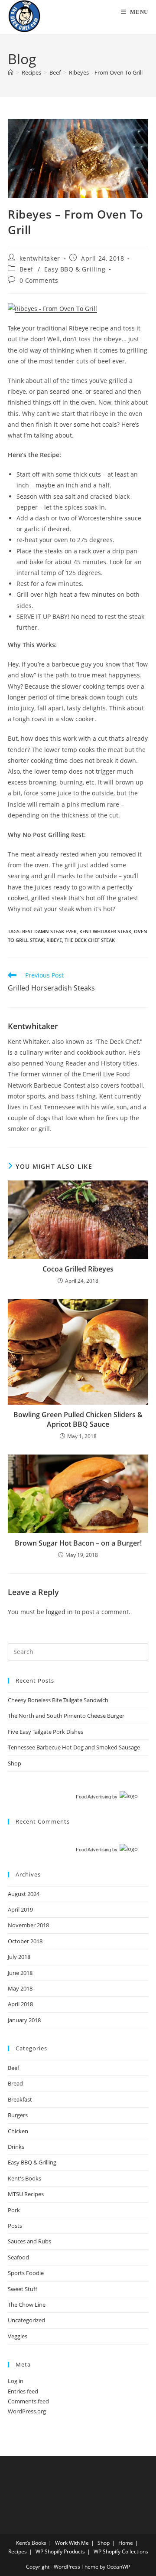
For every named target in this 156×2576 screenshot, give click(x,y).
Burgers (18, 2115)
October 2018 (25, 1941)
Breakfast (20, 2099)
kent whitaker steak (105, 931)
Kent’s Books (31, 2543)
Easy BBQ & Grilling (75, 269)
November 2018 (28, 1925)
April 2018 (20, 2004)
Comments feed (28, 2401)
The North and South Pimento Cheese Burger (66, 1716)
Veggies (18, 2336)
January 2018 (24, 2020)
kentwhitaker (40, 258)
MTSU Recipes (26, 2194)
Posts (15, 2226)
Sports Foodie (26, 2273)
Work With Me (72, 2543)
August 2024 (24, 1894)
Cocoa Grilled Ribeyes (78, 1269)
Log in (16, 2381)
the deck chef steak (90, 940)
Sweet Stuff (23, 2289)
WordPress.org (27, 2411)
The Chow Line (27, 2305)
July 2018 (19, 1957)
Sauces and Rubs (29, 2241)
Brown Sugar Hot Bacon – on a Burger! (78, 1543)
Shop (15, 1763)
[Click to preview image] (52, 308)
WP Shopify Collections (121, 2551)
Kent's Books (24, 2178)
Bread (15, 2083)
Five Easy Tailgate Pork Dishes (45, 1732)
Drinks (16, 2147)
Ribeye (54, 940)
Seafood (18, 2257)
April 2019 (20, 1909)
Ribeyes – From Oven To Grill (106, 72)
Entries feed (23, 2391)
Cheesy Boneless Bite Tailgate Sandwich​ (58, 1700)
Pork (14, 2210)
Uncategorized (26, 2320)
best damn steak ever (49, 931)
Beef (26, 269)
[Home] (11, 72)
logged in (59, 1612)
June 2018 (20, 1973)
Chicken (18, 2131)
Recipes (18, 2551)
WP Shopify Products (60, 2551)
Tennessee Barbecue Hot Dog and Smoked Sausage (74, 1747)
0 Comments (39, 280)
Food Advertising (93, 1797)
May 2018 (20, 1988)
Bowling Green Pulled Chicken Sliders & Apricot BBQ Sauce (78, 1419)
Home (126, 2543)
